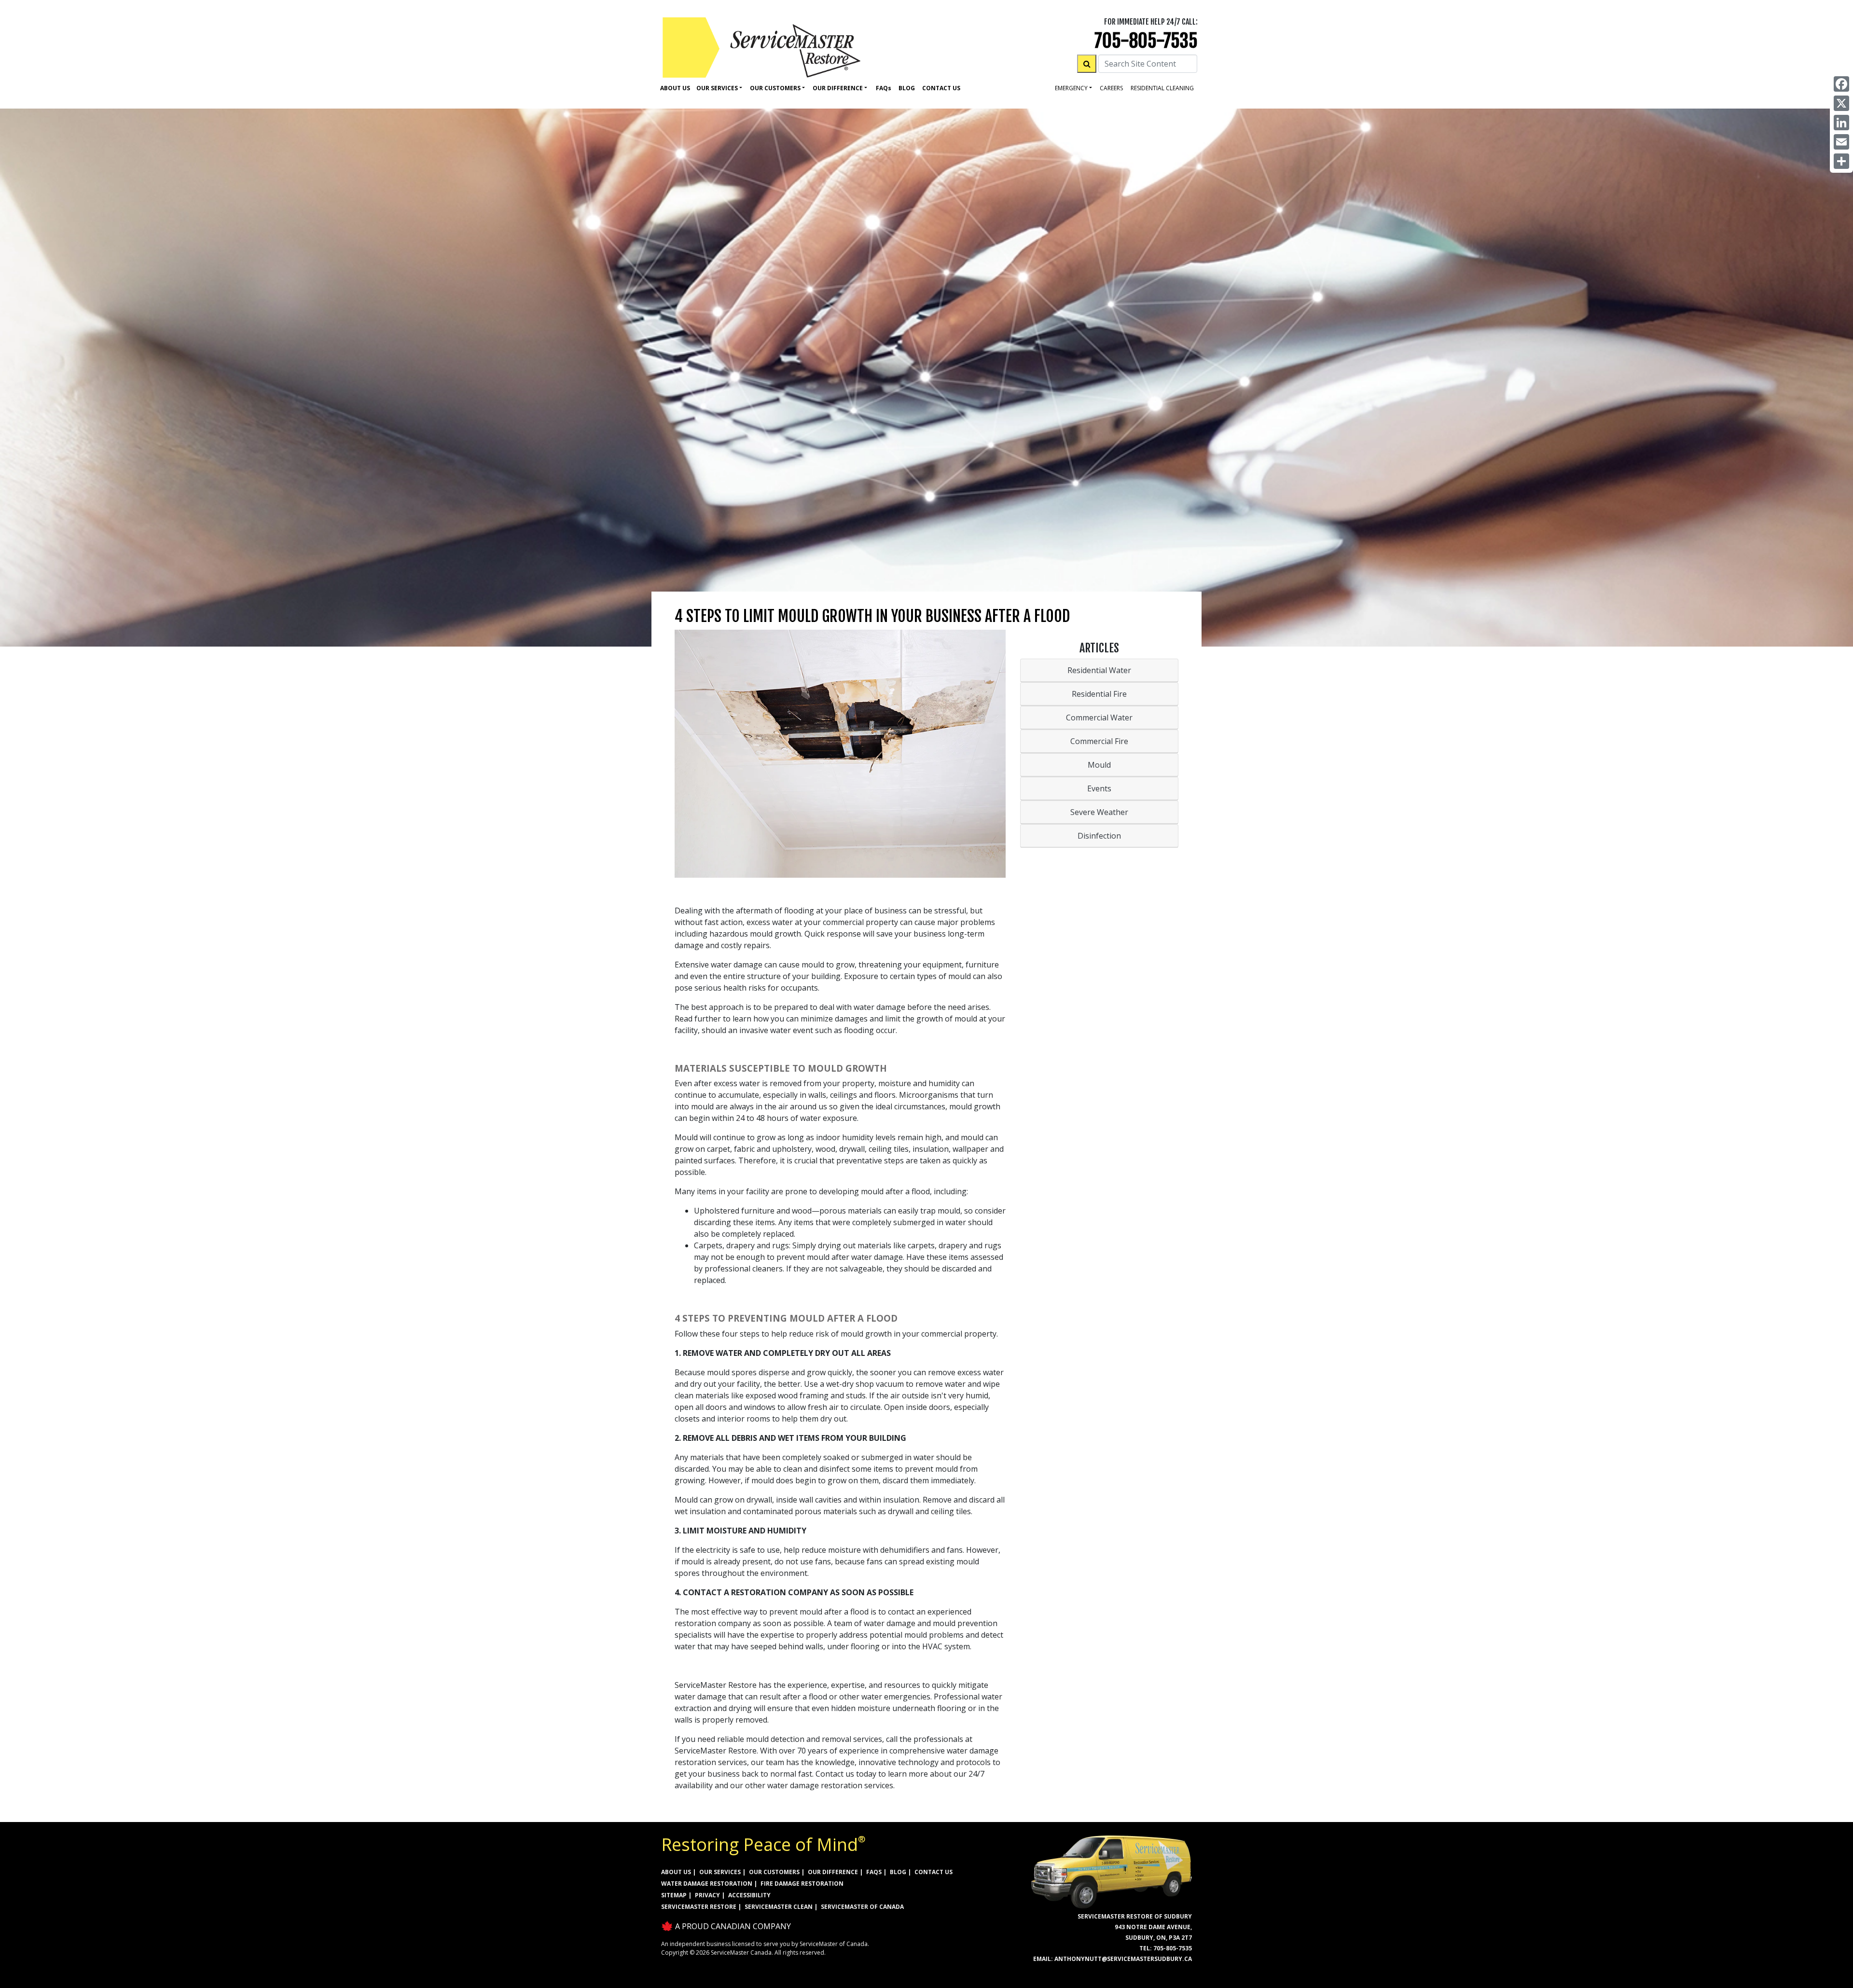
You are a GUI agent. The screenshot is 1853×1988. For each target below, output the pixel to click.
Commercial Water (1099, 718)
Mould (1099, 765)
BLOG (898, 1872)
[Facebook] (1841, 84)
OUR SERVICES (720, 1872)
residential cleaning (1162, 88)
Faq (884, 88)
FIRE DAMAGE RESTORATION (802, 1884)
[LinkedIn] (1841, 123)
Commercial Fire (1099, 741)
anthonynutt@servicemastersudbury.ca (1123, 1959)
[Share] (1841, 161)
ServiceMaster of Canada (862, 1907)
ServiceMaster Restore (699, 1907)
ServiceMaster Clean (779, 1907)
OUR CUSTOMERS (774, 1872)
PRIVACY (707, 1895)
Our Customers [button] (775, 88)
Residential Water (1099, 670)
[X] (1841, 103)
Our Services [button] (717, 88)
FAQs (874, 1872)
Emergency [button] (1071, 88)
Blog (907, 88)
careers (1111, 88)
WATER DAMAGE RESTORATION (707, 1884)
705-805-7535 (1146, 41)
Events (1099, 788)
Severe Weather (1099, 812)
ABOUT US (676, 1872)
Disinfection (1099, 836)
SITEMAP (674, 1895)
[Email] (1841, 142)
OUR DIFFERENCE (833, 1872)
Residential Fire (1099, 694)
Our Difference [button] (838, 88)
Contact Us (941, 88)
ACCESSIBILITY (749, 1895)
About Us (675, 88)
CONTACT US (933, 1872)
